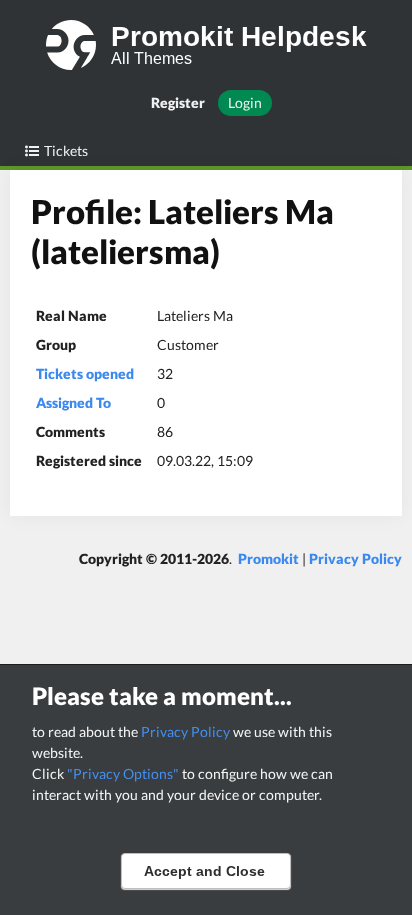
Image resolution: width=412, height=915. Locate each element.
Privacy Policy (185, 731)
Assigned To (73, 402)
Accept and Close (204, 871)
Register (178, 102)
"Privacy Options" (123, 773)
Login (245, 102)
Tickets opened (85, 373)
